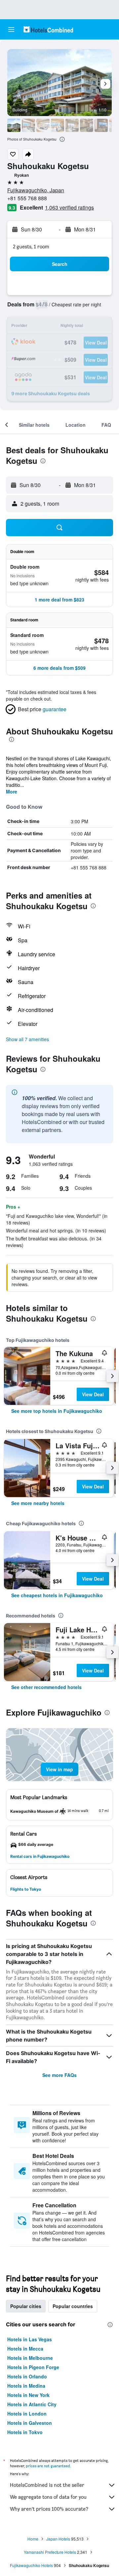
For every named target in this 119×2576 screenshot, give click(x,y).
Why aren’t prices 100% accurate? (49, 2509)
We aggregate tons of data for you (48, 2497)
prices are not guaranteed (48, 2466)
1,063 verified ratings (69, 207)
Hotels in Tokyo (25, 2432)
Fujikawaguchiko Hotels (31, 2565)
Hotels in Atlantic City (32, 2404)
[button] (11, 30)
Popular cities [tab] (26, 2306)
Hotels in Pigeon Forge (33, 2367)
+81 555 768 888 (27, 198)
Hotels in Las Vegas (30, 2339)
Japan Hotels (58, 2539)
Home (33, 2539)
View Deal (93, 1394)
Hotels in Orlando (27, 2376)
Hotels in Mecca (25, 2349)
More (12, 791)
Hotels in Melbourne (30, 2358)
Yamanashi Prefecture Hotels (50, 2552)
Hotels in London (27, 2414)
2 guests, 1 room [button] (31, 247)
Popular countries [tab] (73, 2306)
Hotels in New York (28, 2395)
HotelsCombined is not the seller (47, 2485)
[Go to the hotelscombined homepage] (48, 29)
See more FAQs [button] (59, 2075)
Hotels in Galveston (30, 2423)
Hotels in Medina (26, 2386)
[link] (57, 1411)
